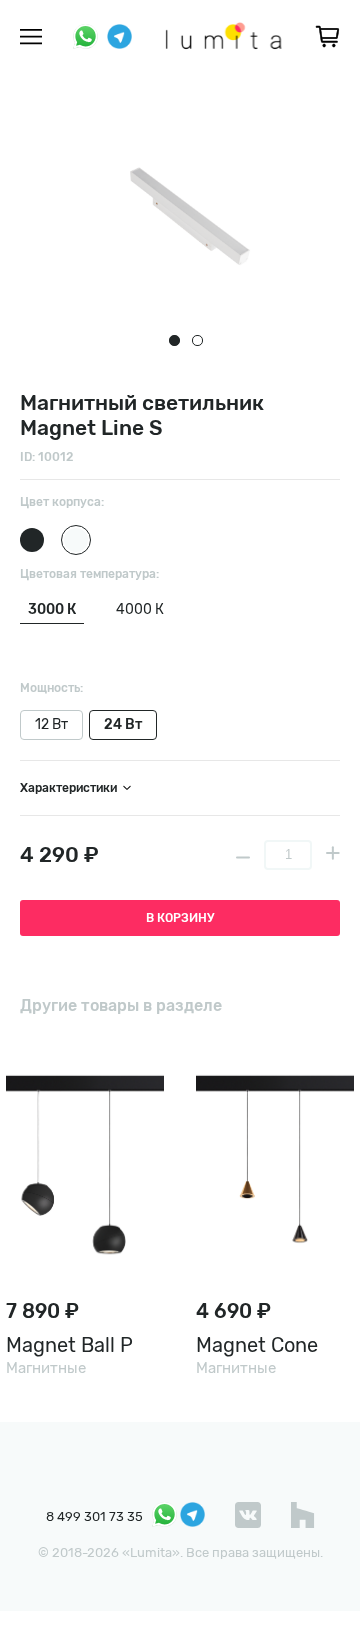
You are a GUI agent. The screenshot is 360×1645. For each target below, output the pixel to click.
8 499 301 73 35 (94, 1516)
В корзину (180, 918)
